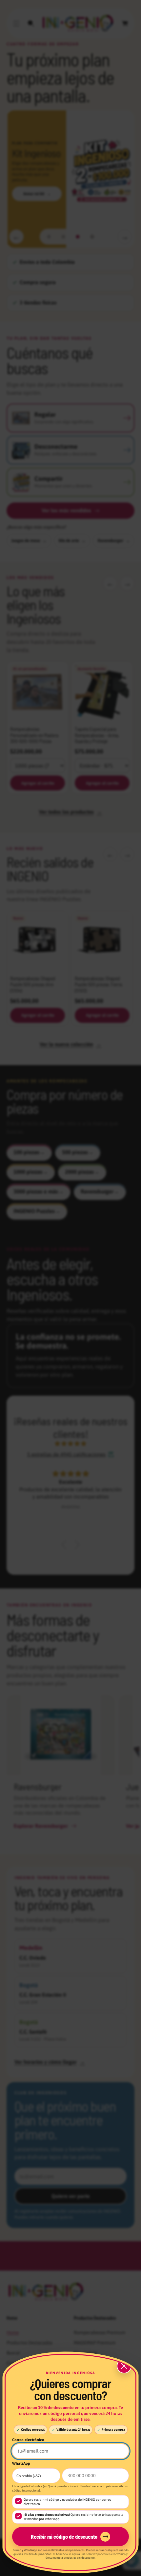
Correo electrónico (28, 2440)
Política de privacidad (38, 2554)
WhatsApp (21, 2463)
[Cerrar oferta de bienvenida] (124, 2366)
